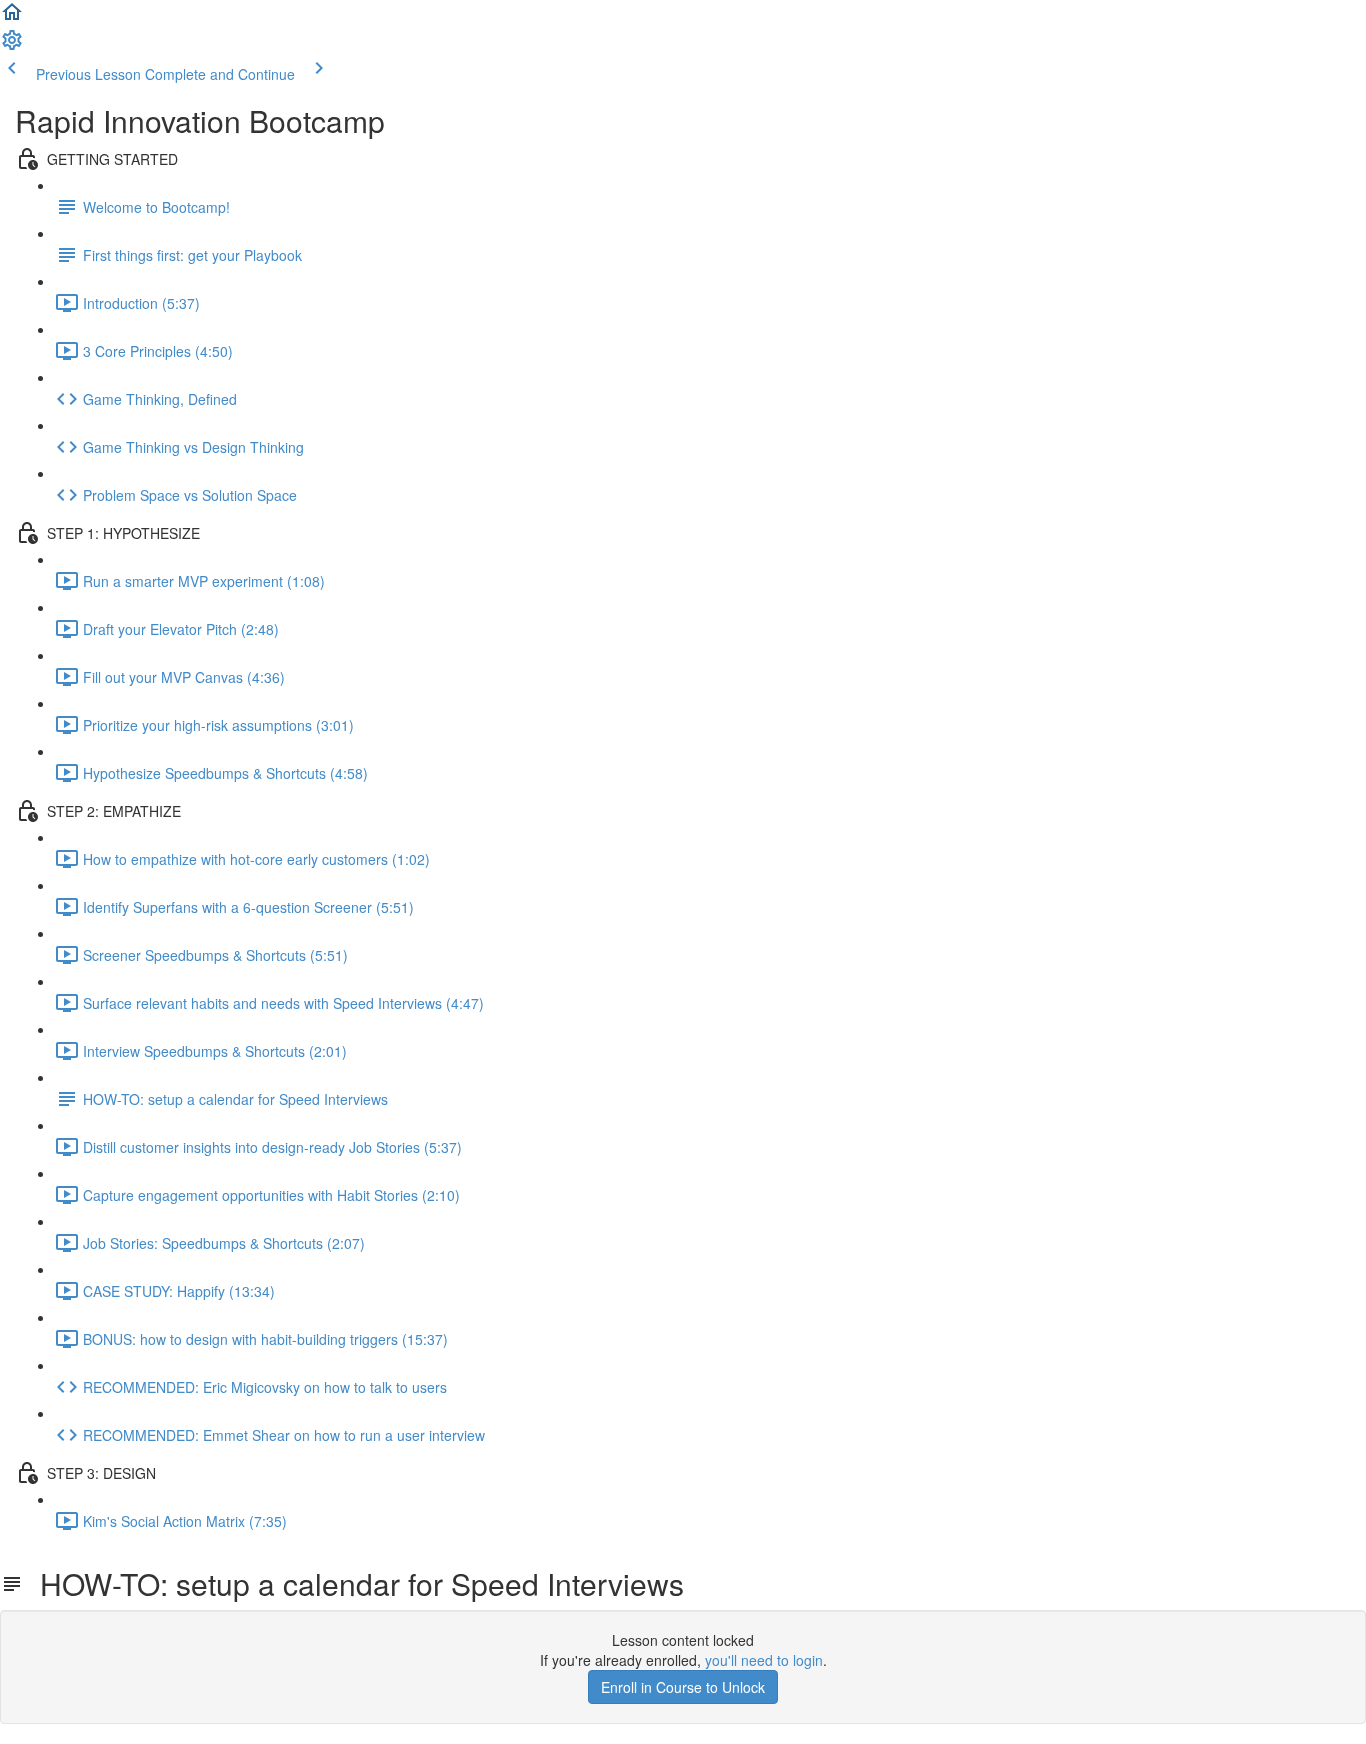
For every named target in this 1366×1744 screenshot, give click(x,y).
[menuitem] (12, 46)
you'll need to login (764, 1660)
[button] (12, 18)
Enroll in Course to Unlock (683, 1687)
